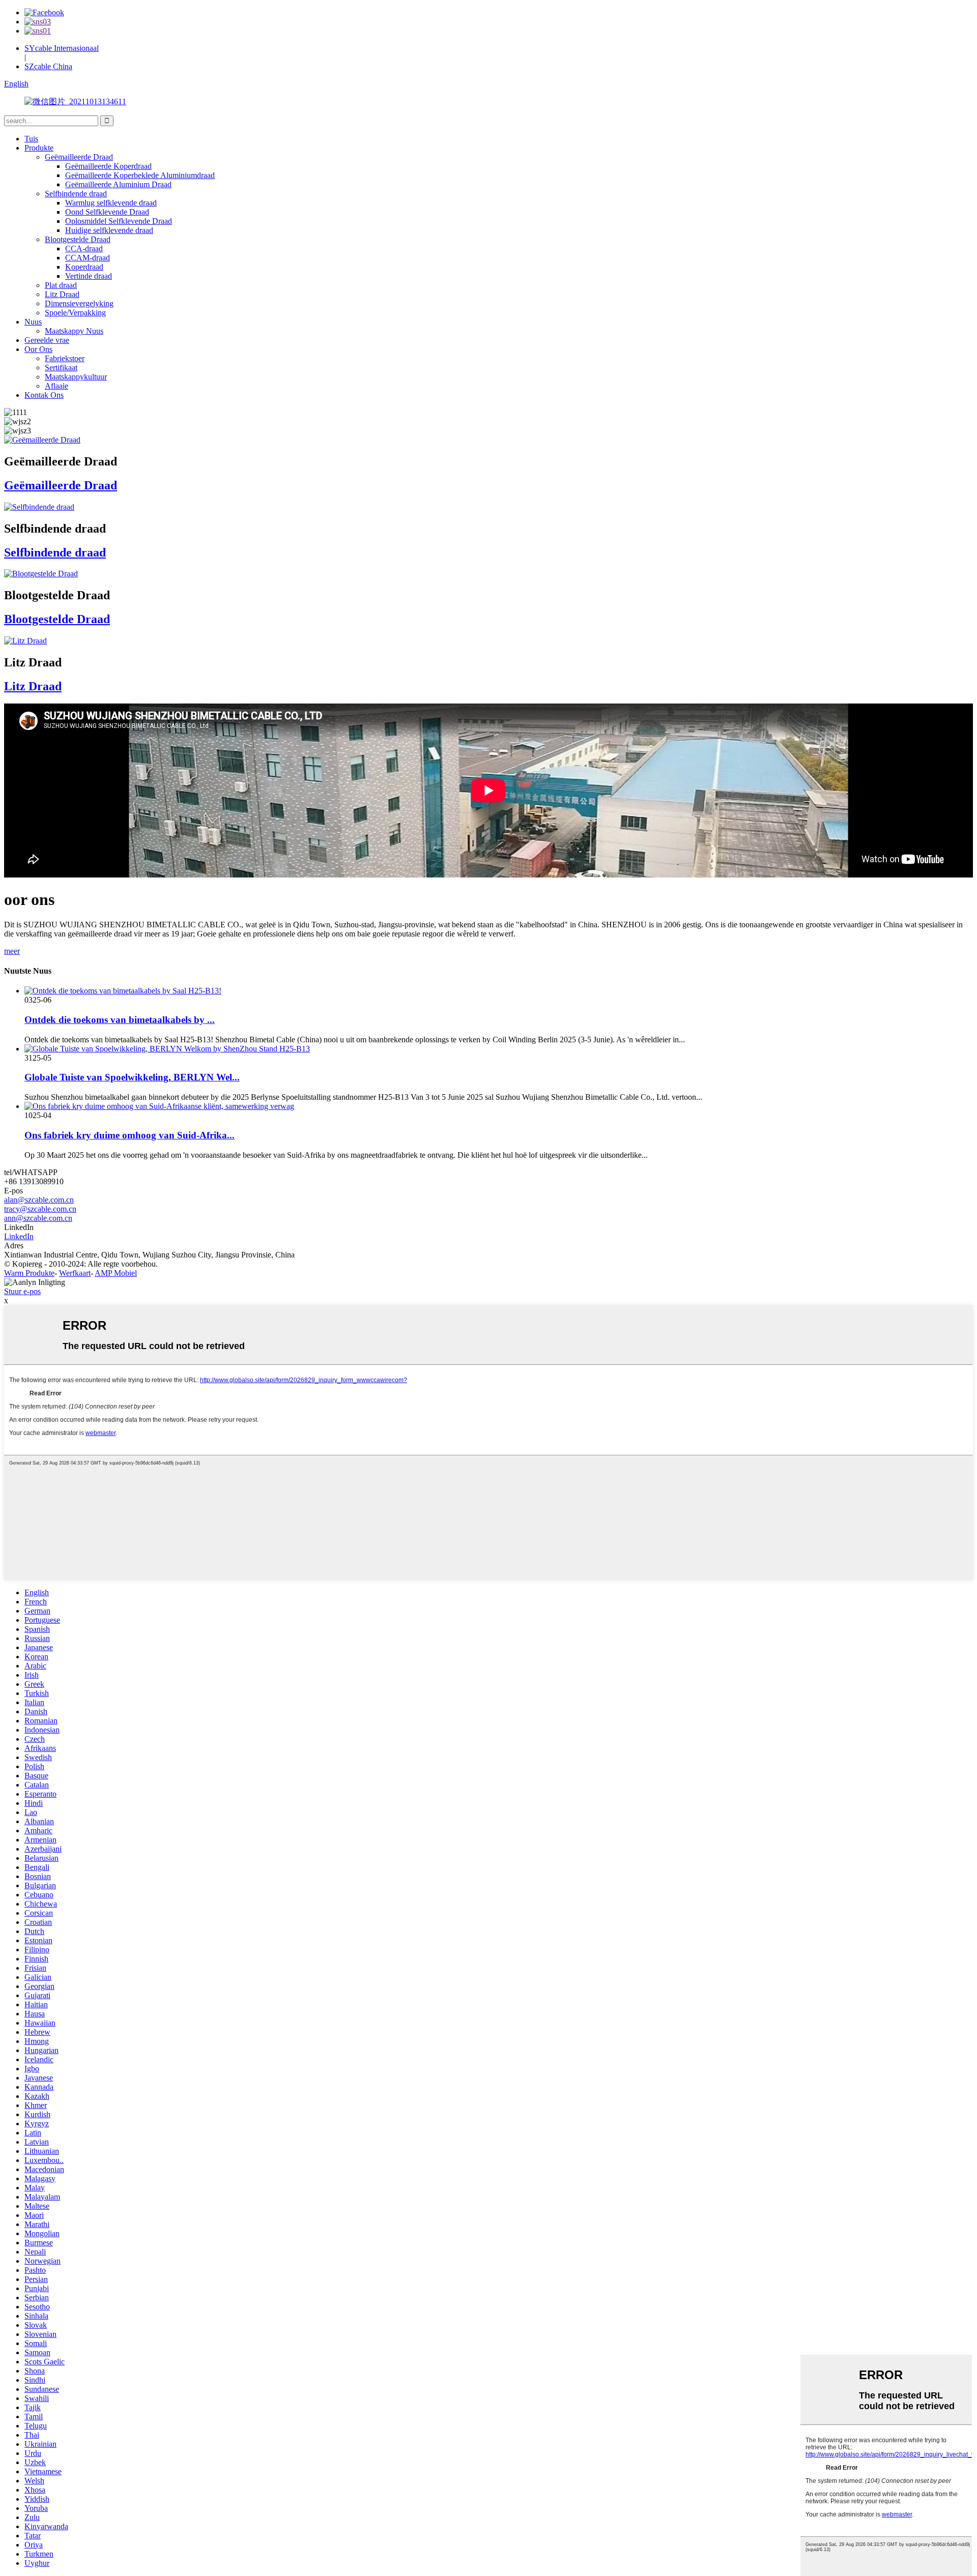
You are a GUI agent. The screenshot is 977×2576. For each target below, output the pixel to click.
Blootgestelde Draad (78, 239)
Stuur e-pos (22, 1291)
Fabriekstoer (65, 358)
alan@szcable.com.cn (39, 1200)
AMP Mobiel (116, 1273)
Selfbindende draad (76, 194)
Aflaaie (56, 386)
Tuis (31, 139)
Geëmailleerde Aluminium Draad (118, 184)
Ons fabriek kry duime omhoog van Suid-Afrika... (130, 1135)
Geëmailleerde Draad (79, 157)
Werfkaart (75, 1273)
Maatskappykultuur (76, 377)
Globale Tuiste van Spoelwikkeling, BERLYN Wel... (132, 1077)
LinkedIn (19, 1236)
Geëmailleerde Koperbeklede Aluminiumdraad (140, 175)
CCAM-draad (88, 258)
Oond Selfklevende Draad (107, 212)
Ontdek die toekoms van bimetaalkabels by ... (120, 1020)
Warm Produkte (29, 1273)
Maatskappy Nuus (74, 331)
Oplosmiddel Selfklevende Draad (119, 221)
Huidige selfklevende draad (109, 230)
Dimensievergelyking (79, 303)
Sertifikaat (61, 368)
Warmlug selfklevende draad (111, 203)
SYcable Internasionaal (62, 48)
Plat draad (61, 285)
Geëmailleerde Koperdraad (108, 166)
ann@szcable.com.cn (38, 1218)
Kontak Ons (44, 395)
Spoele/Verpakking (75, 313)
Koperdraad (84, 267)
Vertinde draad (89, 276)
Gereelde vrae (47, 340)
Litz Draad (62, 294)
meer (12, 951)
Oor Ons (38, 349)
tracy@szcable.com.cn (40, 1209)
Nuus (33, 322)
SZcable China (48, 66)
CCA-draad (84, 248)
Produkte (39, 148)
